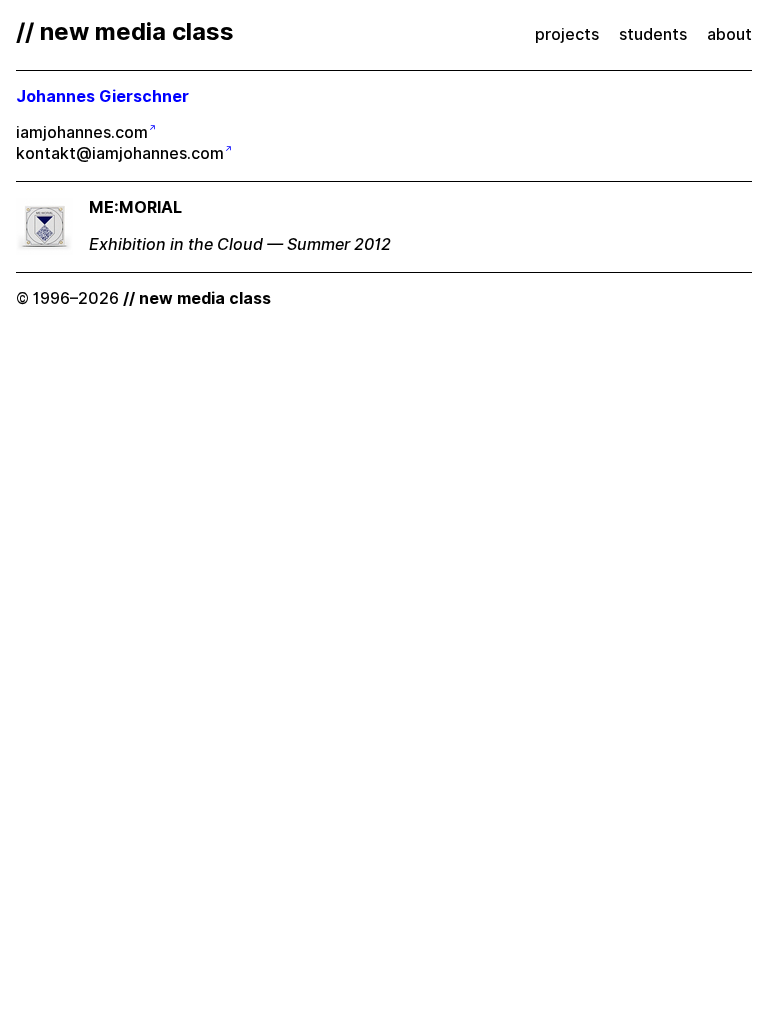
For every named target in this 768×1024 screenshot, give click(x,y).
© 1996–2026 (143, 298)
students (653, 34)
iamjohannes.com (82, 132)
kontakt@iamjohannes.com (120, 153)
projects (567, 34)
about (729, 34)
